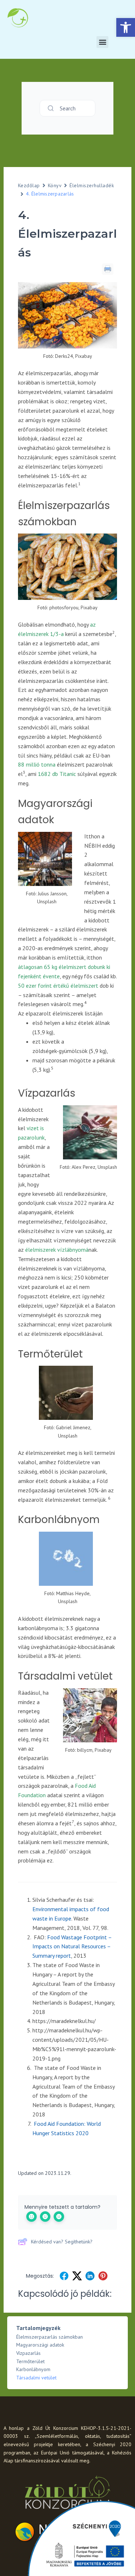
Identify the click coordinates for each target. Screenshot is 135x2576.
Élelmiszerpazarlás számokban (49, 2337)
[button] (126, 27)
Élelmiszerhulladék (92, 185)
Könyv (55, 185)
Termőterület (30, 2361)
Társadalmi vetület (36, 2378)
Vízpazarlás (28, 2353)
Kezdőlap (29, 185)
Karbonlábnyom (33, 2369)
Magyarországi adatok (40, 2345)
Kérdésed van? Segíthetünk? (62, 2242)
